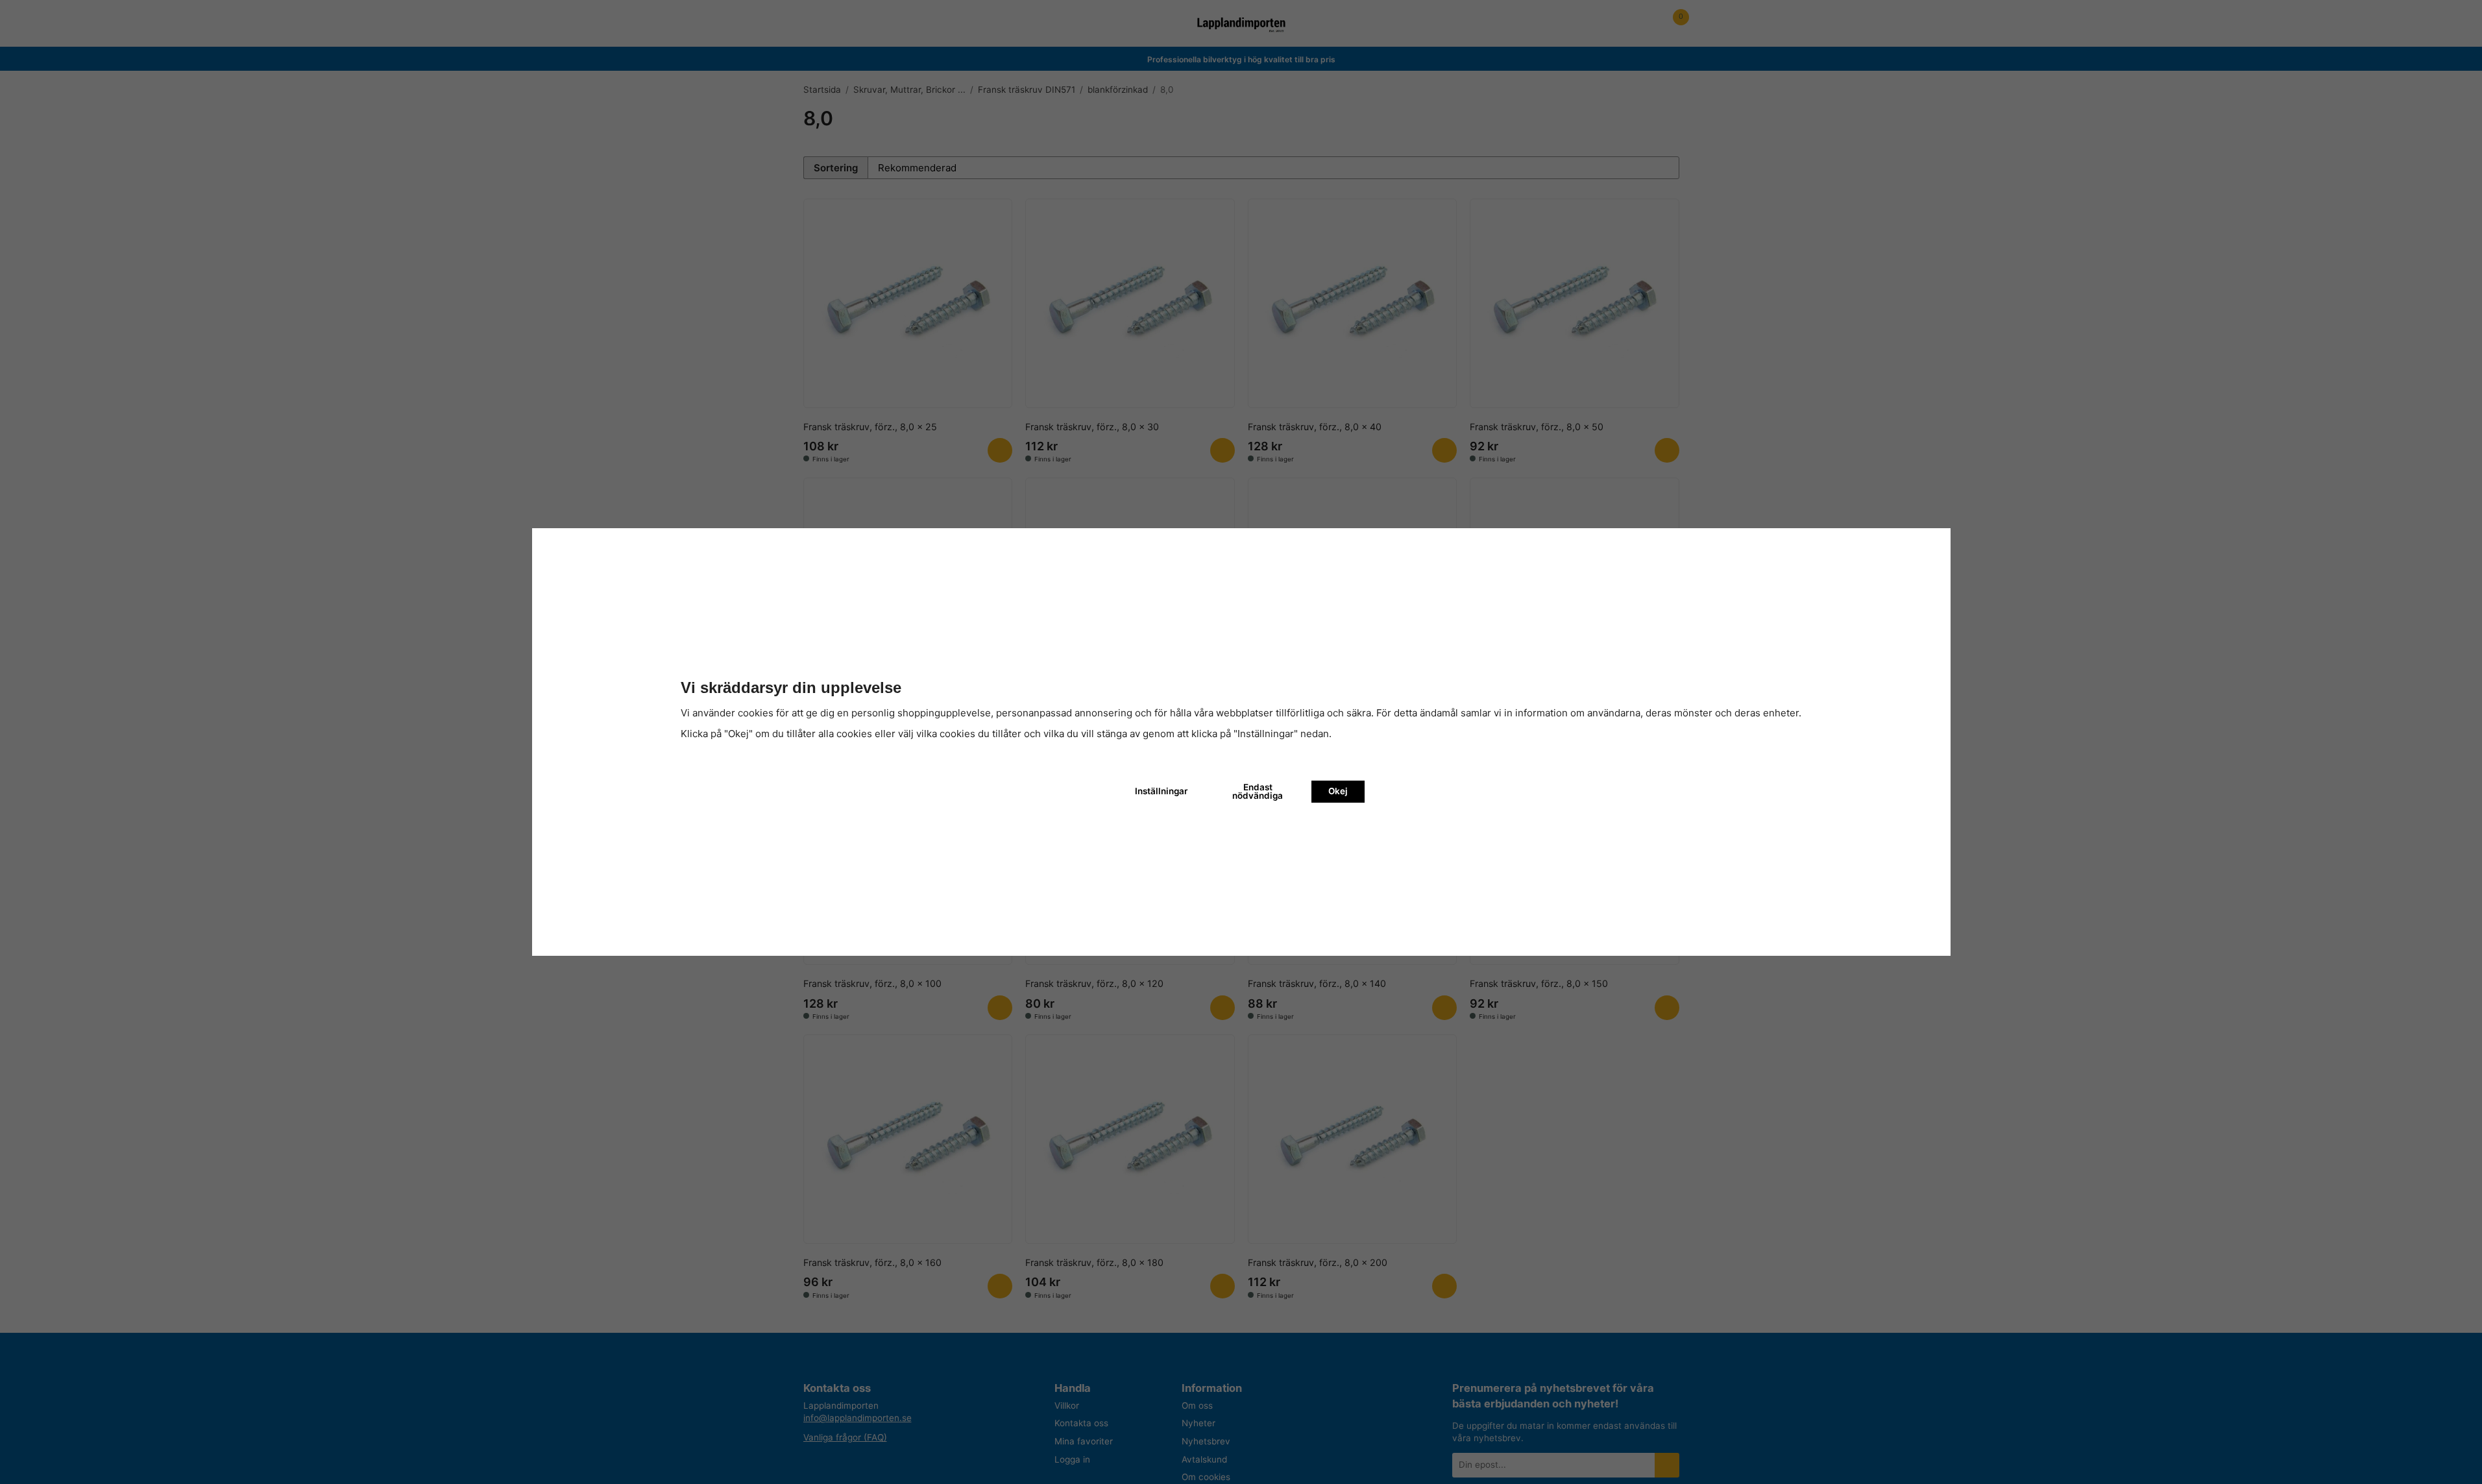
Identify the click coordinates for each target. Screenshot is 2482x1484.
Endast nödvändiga (1258, 792)
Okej (1338, 791)
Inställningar (1161, 791)
